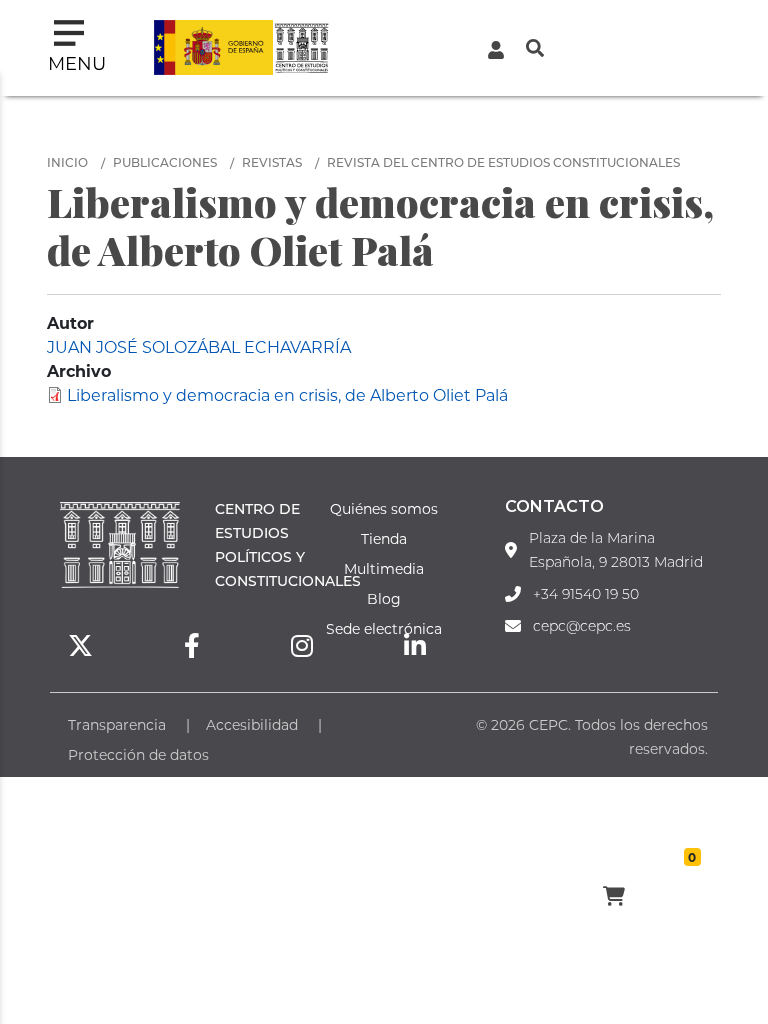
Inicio (67, 162)
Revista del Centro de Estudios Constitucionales (503, 162)
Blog (384, 598)
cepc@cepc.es (582, 626)
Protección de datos (138, 754)
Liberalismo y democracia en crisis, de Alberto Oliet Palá (287, 394)
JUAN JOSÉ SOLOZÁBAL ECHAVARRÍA (199, 346)
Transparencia (117, 724)
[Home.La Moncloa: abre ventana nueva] (214, 47)
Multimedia (384, 568)
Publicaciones (165, 162)
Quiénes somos (384, 508)
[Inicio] (301, 47)
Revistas (272, 162)
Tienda (384, 538)
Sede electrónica (384, 628)
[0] (633, 899)
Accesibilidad (252, 724)
